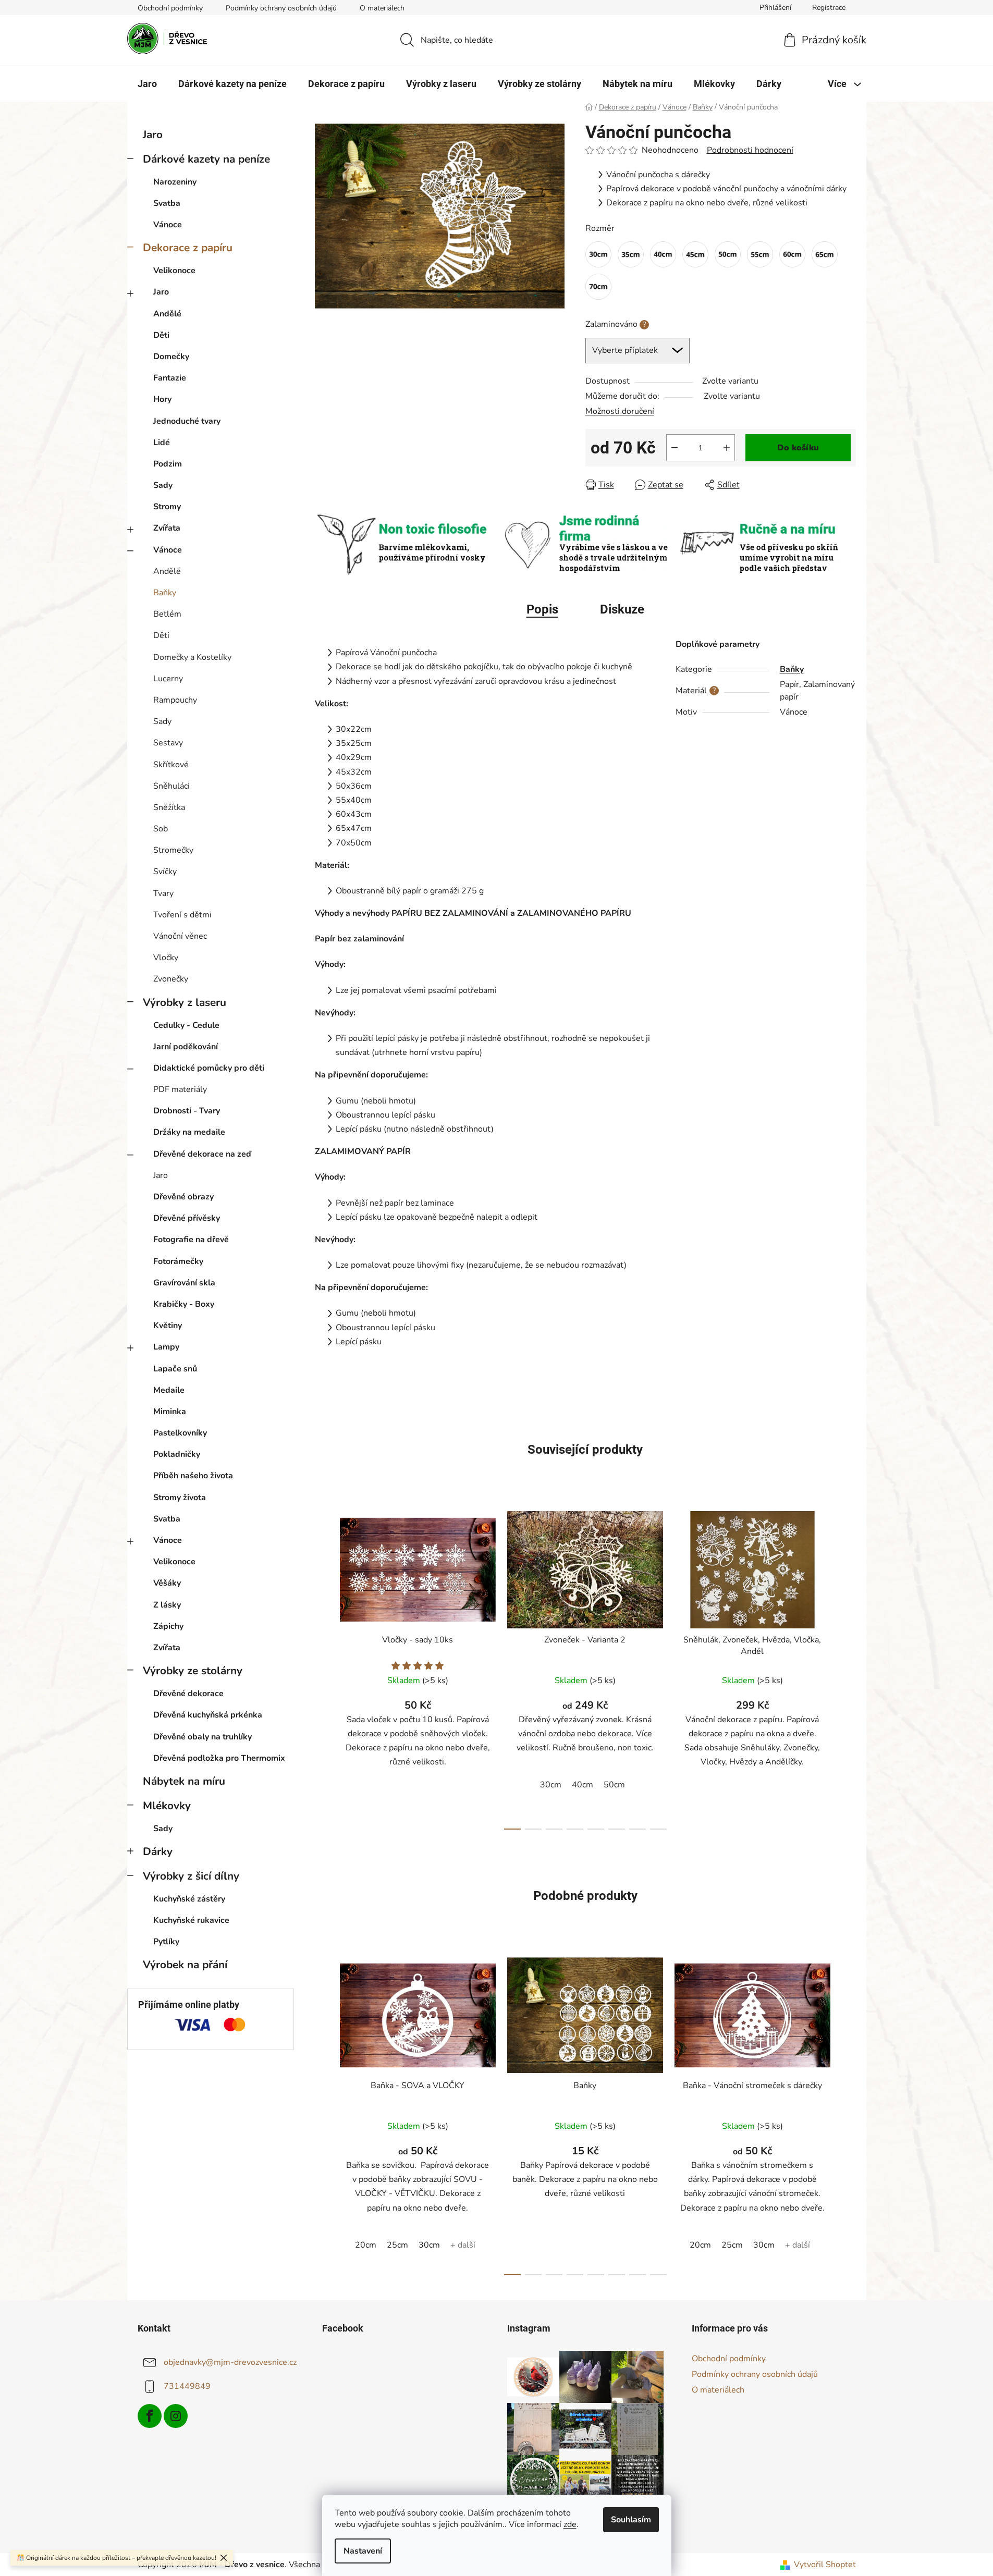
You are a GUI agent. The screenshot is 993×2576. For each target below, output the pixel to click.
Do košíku (798, 448)
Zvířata (167, 528)
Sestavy (168, 743)
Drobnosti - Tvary (187, 1111)
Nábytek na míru (184, 1781)
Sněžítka (169, 807)
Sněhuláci (171, 786)
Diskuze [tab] (622, 609)
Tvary (163, 893)
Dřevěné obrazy (183, 1197)
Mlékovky (167, 1806)
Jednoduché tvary (187, 421)
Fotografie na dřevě (191, 1240)
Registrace (829, 8)
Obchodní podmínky (170, 8)
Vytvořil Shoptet (825, 2565)
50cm (614, 1785)
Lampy (166, 1347)
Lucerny (168, 679)
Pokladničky (177, 1454)
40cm (583, 1785)
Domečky (171, 357)
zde (570, 2524)
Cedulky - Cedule (186, 1025)
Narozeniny (175, 182)
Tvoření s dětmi (182, 915)
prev (323, 1667)
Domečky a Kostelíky (192, 657)
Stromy (167, 507)
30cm (551, 1785)
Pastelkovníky (180, 1433)
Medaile (169, 1390)
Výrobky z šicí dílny (191, 1876)
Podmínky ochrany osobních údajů (281, 8)
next (848, 1667)
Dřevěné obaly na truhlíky (203, 1737)
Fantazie (170, 378)
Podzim (168, 464)
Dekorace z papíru (188, 248)
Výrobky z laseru (185, 1002)
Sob (161, 829)
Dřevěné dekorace (188, 1694)
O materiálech (382, 8)
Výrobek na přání (185, 1965)
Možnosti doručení (620, 411)
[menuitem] (147, 84)
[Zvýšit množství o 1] (727, 448)
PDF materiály (180, 1089)
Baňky (165, 593)
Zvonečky (171, 979)
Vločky (166, 958)
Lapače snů (175, 1369)
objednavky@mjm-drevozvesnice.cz (230, 2362)
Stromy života (180, 1498)
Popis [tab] (542, 609)
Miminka (170, 1412)
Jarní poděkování (186, 1047)
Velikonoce (174, 271)
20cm (366, 2245)
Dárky (158, 1851)
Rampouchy (175, 700)
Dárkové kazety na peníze (206, 159)
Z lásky (167, 1605)
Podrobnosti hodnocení (750, 150)
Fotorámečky (178, 1261)
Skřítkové (171, 765)
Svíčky (165, 872)
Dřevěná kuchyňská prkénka (208, 1715)
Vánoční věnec (180, 936)
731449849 (187, 2386)
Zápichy (168, 1626)
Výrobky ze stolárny (193, 1671)
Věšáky (167, 1583)
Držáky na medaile (189, 1132)
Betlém (167, 614)
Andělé (167, 314)
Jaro (153, 134)
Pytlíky (166, 1942)
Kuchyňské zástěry (189, 1899)
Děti (161, 335)
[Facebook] (150, 2416)
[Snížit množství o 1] (675, 448)
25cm (397, 2245)
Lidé (162, 443)
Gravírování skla (184, 1283)
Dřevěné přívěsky (187, 1218)
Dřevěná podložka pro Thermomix (219, 1758)
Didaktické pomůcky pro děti (209, 1068)
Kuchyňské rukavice (191, 1920)
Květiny (168, 1326)
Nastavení (363, 2551)
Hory (162, 399)
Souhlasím (631, 2520)
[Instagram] (176, 2416)
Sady (163, 485)
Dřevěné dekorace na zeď (202, 1154)
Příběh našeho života (193, 1476)
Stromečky (173, 850)
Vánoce (168, 225)
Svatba (167, 203)
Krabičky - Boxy (184, 1304)
